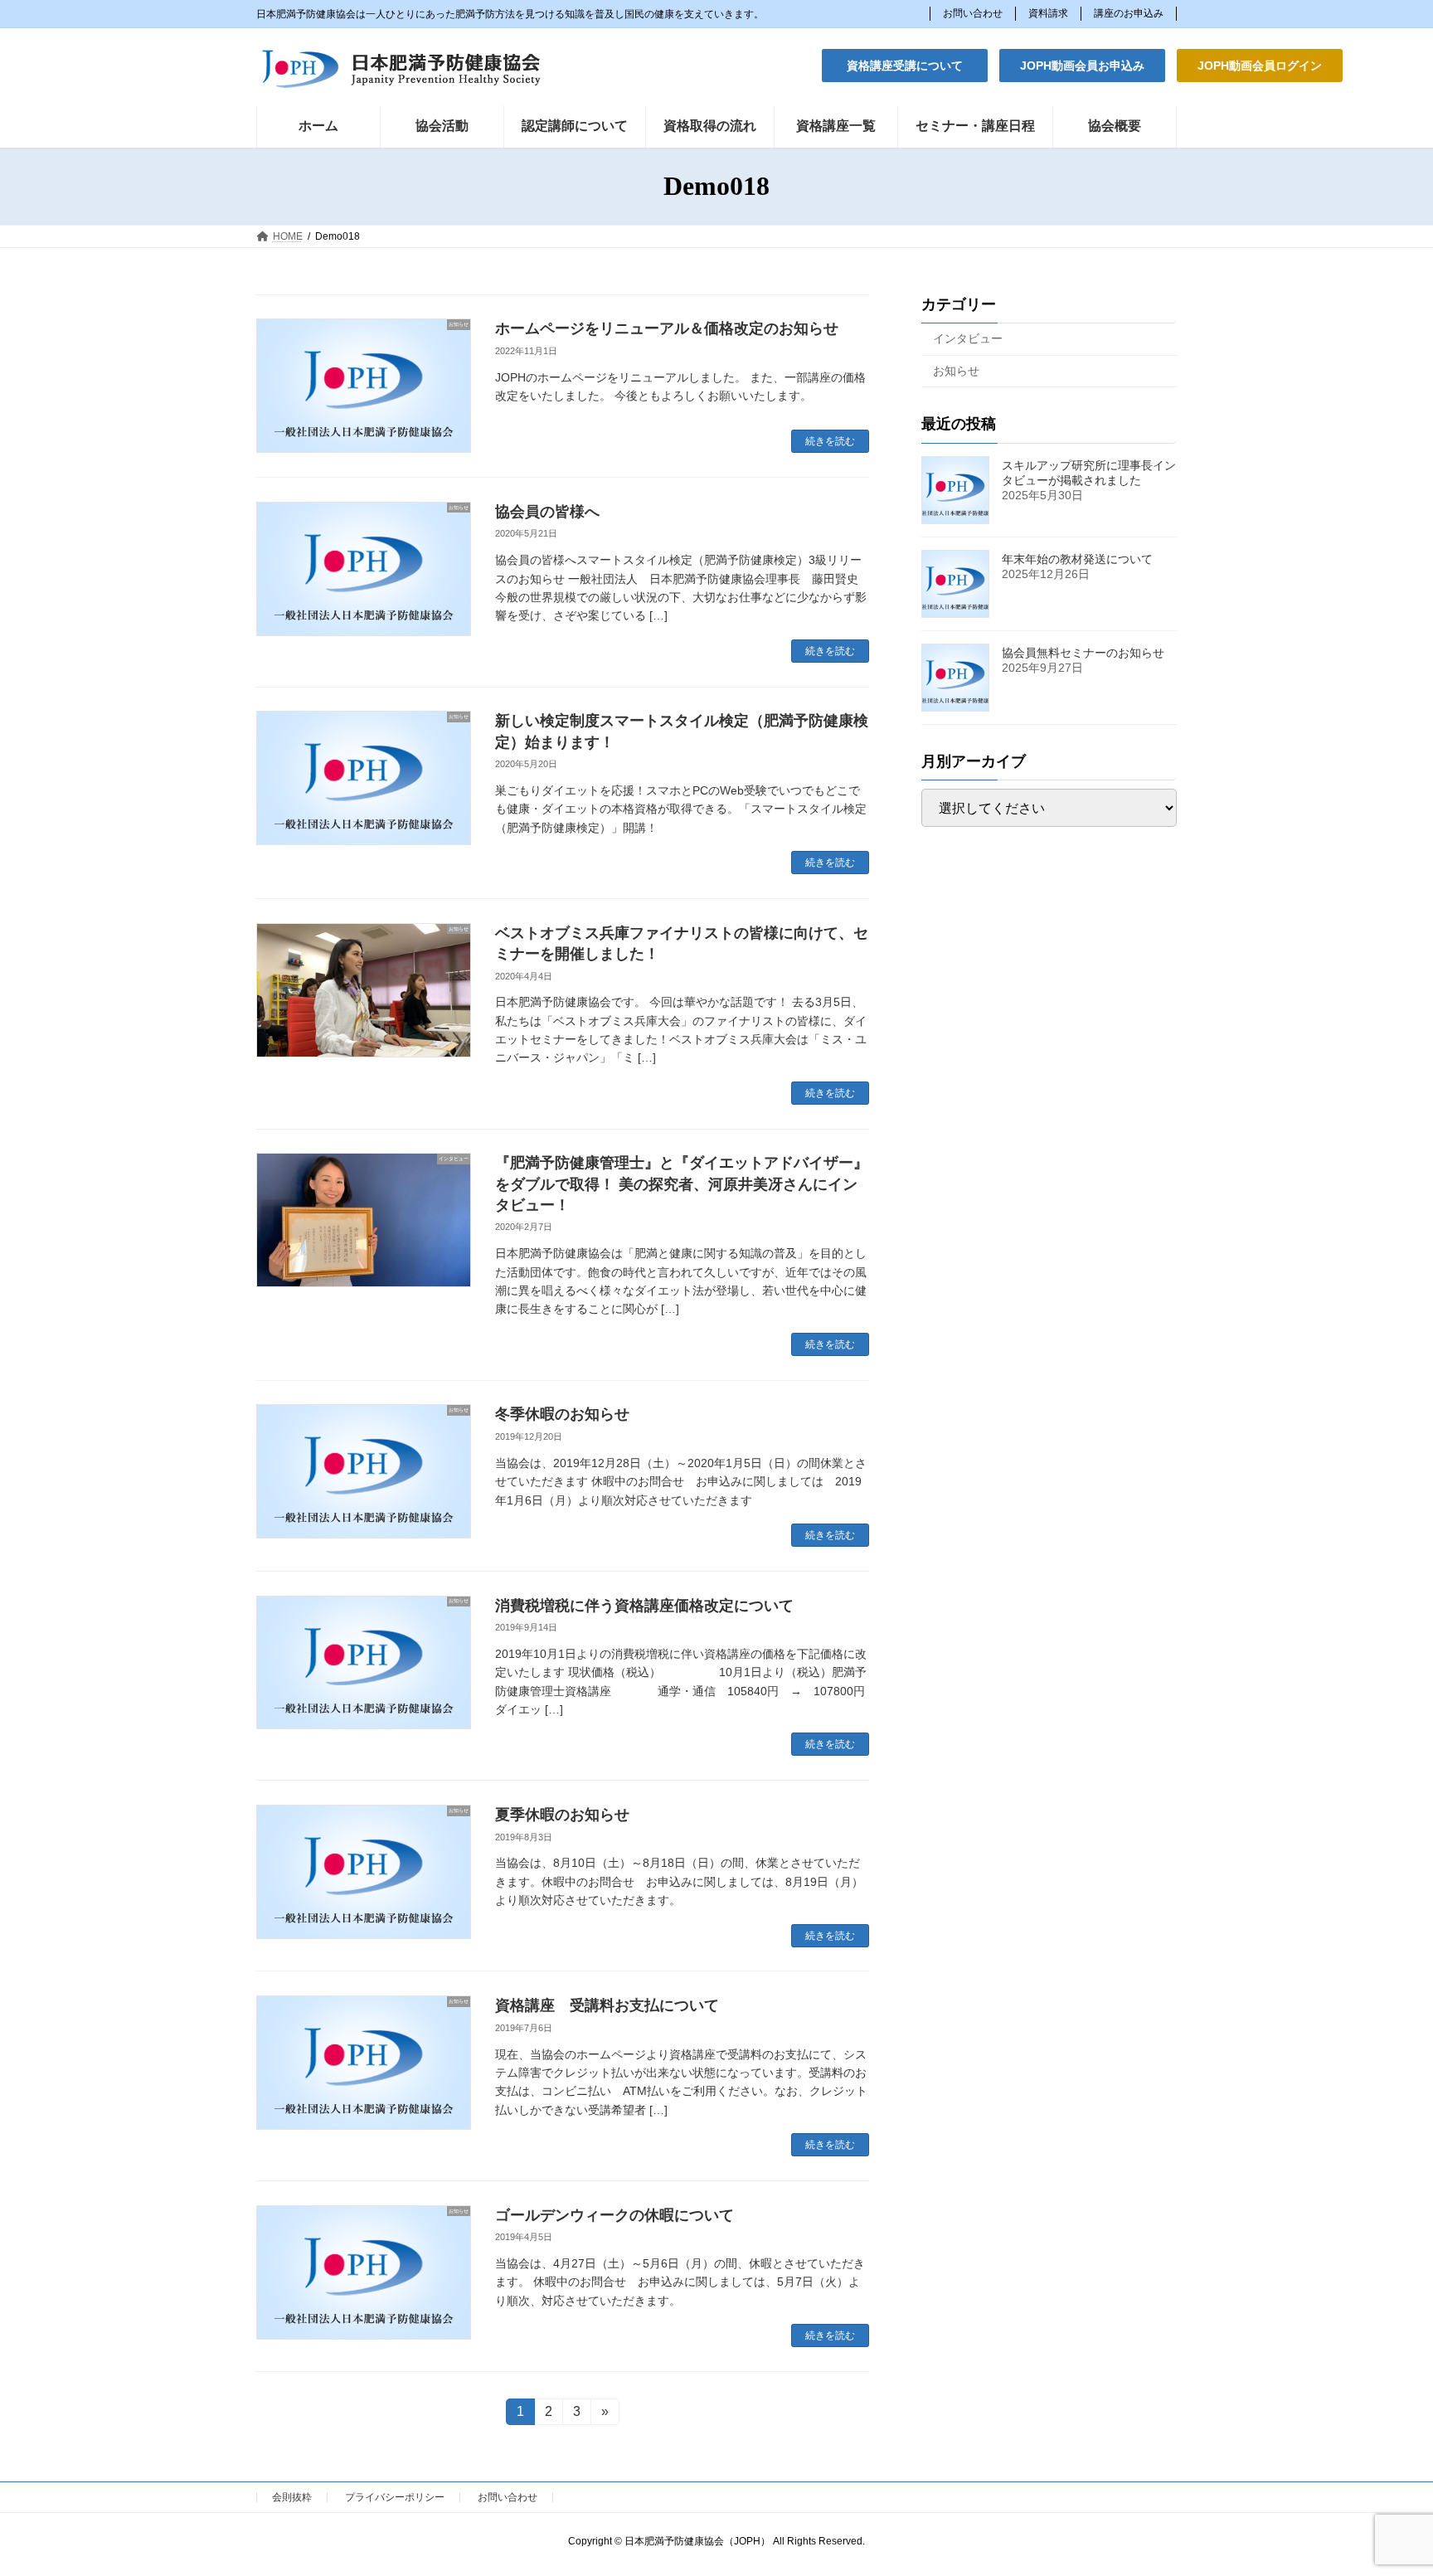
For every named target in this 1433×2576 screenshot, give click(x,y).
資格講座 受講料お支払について (607, 2005)
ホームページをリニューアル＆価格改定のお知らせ (667, 328)
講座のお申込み (1129, 13)
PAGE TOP (1384, 2483)
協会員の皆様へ (547, 512)
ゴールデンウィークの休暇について (614, 2215)
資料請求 (1048, 13)
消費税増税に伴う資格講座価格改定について (644, 1606)
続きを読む (830, 441)
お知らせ (956, 370)
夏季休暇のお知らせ (562, 1815)
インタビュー (968, 338)
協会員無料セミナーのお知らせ (1083, 652)
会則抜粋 (292, 2497)
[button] (905, 66)
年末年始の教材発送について (1077, 558)
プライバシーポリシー (395, 2497)
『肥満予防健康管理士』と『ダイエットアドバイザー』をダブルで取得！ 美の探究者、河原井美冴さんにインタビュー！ (682, 1184)
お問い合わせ (973, 13)
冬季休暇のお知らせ (562, 1414)
